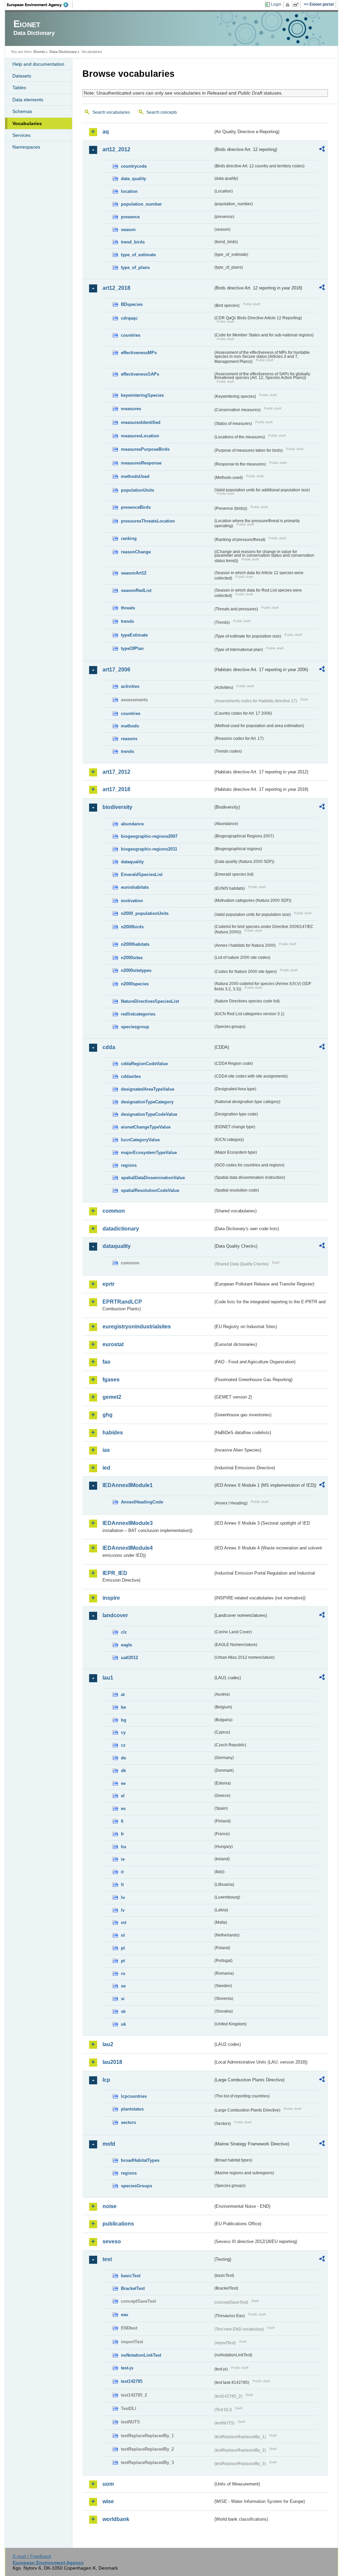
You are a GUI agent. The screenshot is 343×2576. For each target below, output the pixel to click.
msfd (109, 2144)
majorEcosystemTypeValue (149, 1153)
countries (131, 335)
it (122, 1872)
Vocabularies (27, 123)
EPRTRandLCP (122, 1302)
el (123, 1796)
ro (123, 1974)
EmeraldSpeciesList (142, 874)
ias (106, 1450)
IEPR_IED (115, 1573)
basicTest (131, 2276)
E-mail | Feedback (32, 2556)
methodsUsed (135, 476)
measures (131, 409)
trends (127, 621)
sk (123, 2011)
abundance (132, 824)
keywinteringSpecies (142, 395)
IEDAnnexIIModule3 (128, 1523)
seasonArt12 (134, 573)
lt (122, 1885)
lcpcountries (134, 2096)
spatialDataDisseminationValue (153, 1178)
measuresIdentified (141, 422)
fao (107, 1362)
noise (110, 2206)
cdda (109, 1047)
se (123, 1986)
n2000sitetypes (136, 970)
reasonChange (136, 552)
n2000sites (132, 958)
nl (123, 1935)
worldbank (116, 2519)
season (128, 230)
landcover (115, 1615)
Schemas (22, 111)
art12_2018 (116, 288)
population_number (141, 204)
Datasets (22, 76)
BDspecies (132, 304)
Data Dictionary (63, 52)
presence (130, 217)
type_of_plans (135, 267)
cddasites (131, 1076)
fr (122, 1834)
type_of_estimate (138, 255)
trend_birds (133, 242)
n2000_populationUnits (145, 913)
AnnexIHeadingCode (142, 1502)
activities (130, 686)
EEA (40, 5)
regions (129, 1165)
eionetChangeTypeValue (146, 1127)
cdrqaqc (129, 318)
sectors (128, 2122)
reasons (129, 739)
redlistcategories (138, 1014)
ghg (108, 1415)
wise (108, 2501)
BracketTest (133, 2288)
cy (123, 1732)
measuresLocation (140, 436)
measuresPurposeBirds (145, 449)
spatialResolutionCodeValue (150, 1190)
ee (123, 1783)
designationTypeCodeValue (149, 1114)
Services (21, 135)
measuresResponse (141, 463)
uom (108, 2484)
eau (125, 2315)
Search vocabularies (111, 112)
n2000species (135, 984)
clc (124, 1632)
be (123, 1707)
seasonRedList (136, 590)
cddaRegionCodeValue (144, 1064)
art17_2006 (116, 670)
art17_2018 (116, 789)
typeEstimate (134, 635)
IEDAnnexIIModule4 (128, 1548)
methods (130, 726)
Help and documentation (38, 64)
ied (106, 1468)
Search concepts (162, 112)
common (114, 1211)
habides (113, 1433)
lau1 (108, 1678)
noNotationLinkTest (141, 2355)
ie (123, 1859)
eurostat (113, 1344)
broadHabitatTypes (140, 2160)
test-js (127, 2368)
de (123, 1758)
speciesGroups (136, 2186)
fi (122, 1821)
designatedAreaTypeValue (148, 1089)
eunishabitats (135, 887)
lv (123, 1910)
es (123, 1808)
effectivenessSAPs (140, 374)
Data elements (28, 100)
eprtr (109, 1284)
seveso (112, 2241)
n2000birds (132, 927)
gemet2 (112, 1397)
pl (123, 1948)
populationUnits (138, 490)
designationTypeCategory (147, 1102)
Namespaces (26, 147)
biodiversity (117, 807)
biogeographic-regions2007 (149, 836)
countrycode (134, 166)
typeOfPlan (132, 648)
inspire (111, 1598)
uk (123, 2024)
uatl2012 (129, 1658)
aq (106, 132)
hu (124, 1847)
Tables (19, 88)
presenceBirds (136, 507)
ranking (129, 538)
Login (276, 4)
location (129, 191)
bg (124, 1720)
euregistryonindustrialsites (137, 1327)
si (123, 1999)
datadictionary (121, 1229)
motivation (132, 901)
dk (123, 1771)
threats (128, 608)
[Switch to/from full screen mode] (297, 5)
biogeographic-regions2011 (149, 849)
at (123, 1694)
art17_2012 (116, 772)
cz (123, 1745)
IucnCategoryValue (140, 1140)
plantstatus (132, 2109)
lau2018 (112, 2062)
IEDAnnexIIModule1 (128, 1485)
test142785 (132, 2381)
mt (124, 1923)
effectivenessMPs (139, 353)
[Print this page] (289, 5)
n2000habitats (135, 944)
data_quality (133, 179)
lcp (106, 2080)
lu (123, 1897)
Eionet (39, 52)
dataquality (132, 862)
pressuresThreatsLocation (148, 521)
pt (123, 1961)
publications (118, 2224)
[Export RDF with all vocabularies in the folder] (322, 150)
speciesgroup (135, 1027)
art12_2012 (116, 149)
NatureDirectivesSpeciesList (150, 1001)
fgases (111, 1380)
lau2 (108, 2044)
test (107, 2259)
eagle (126, 1645)
